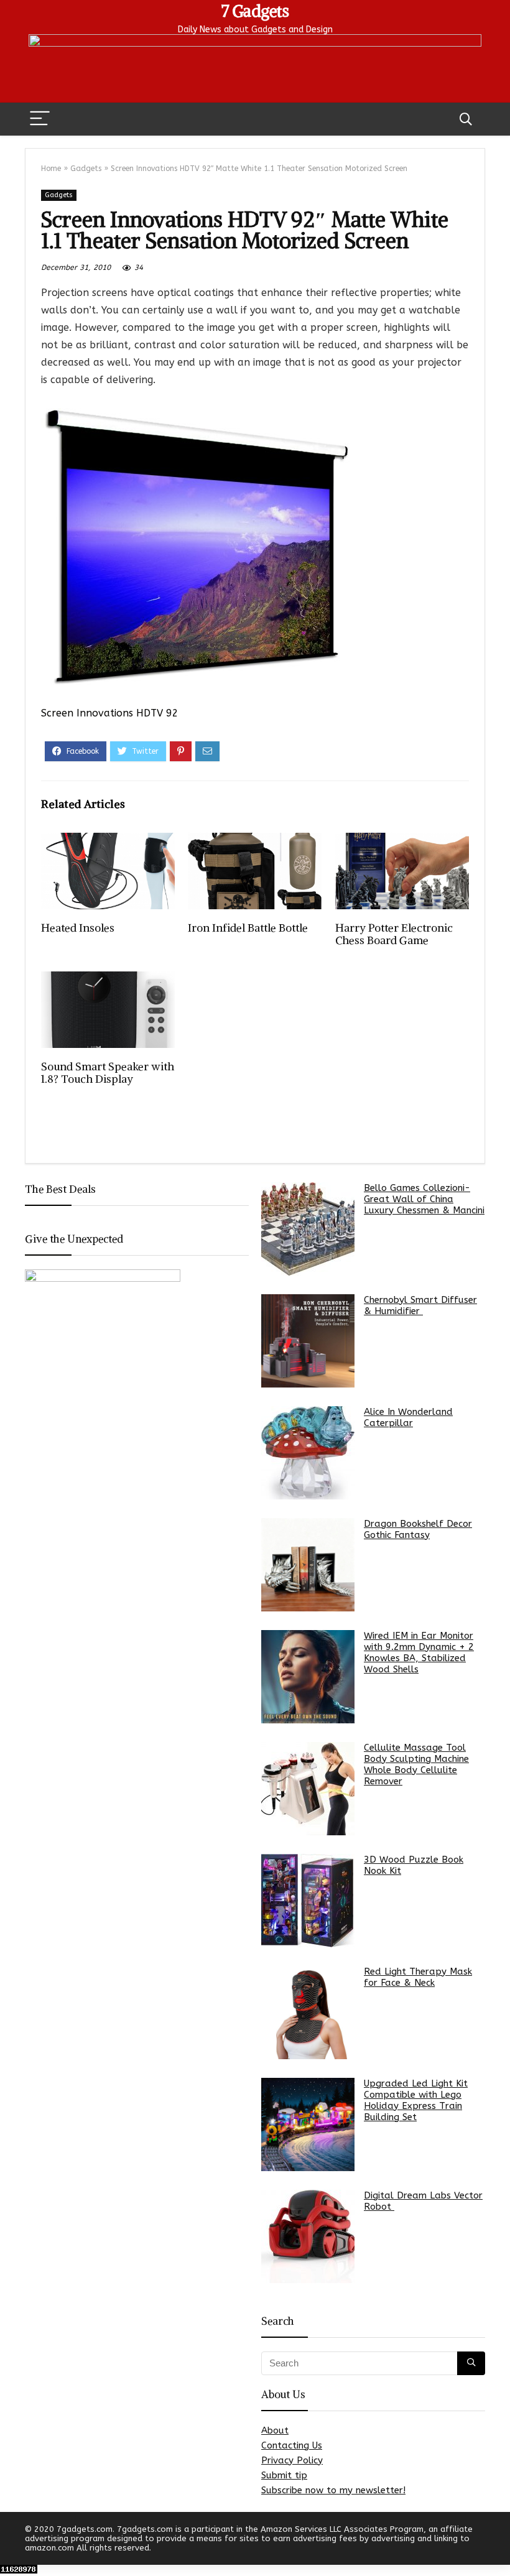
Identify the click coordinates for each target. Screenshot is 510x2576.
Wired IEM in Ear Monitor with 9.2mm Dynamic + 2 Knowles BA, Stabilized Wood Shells (419, 1652)
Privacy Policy (292, 2460)
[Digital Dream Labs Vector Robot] (308, 2236)
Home (51, 169)
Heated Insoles (78, 928)
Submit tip (284, 2475)
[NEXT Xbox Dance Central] (498, 2545)
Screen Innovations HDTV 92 (110, 713)
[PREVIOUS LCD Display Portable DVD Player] (12, 2545)
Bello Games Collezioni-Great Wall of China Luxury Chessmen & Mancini (424, 1199)
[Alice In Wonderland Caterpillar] (308, 1453)
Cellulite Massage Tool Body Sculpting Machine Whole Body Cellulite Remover (416, 1764)
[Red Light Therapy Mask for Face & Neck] (308, 2013)
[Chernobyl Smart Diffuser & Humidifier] (308, 1341)
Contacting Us (292, 2445)
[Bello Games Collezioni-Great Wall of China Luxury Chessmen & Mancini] (308, 1229)
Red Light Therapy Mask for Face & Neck (418, 1977)
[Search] (466, 119)
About (275, 2430)
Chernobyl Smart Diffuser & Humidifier (420, 1305)
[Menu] (40, 119)
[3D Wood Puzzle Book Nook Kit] (308, 1901)
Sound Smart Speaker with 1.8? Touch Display (108, 1073)
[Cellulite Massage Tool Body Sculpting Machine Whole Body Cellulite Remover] (308, 1789)
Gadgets (86, 169)
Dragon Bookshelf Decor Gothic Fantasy (418, 1529)
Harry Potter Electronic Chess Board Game (394, 934)
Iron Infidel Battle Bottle (248, 928)
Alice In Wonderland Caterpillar (408, 1417)
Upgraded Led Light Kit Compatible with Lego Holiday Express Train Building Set (416, 2100)
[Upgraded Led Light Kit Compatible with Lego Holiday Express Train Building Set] (308, 2124)
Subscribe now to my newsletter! (333, 2490)
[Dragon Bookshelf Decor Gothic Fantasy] (308, 1565)
